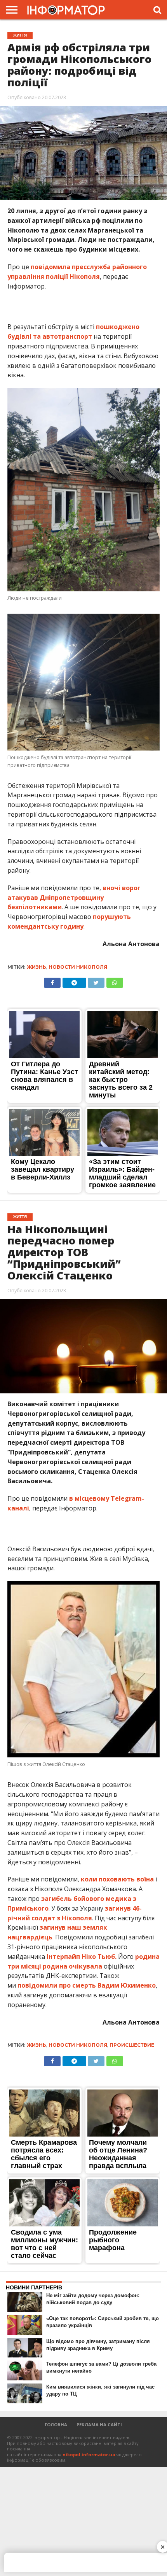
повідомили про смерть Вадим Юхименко (87, 1985)
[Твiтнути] (96, 981)
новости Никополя (78, 967)
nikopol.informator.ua (89, 2454)
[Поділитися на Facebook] (52, 981)
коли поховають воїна (117, 1879)
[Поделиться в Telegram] (74, 981)
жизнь (37, 967)
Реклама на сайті (99, 2425)
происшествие (132, 2045)
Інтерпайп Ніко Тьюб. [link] (82, 1956)
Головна (56, 2425)
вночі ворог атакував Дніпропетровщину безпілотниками (74, 898)
